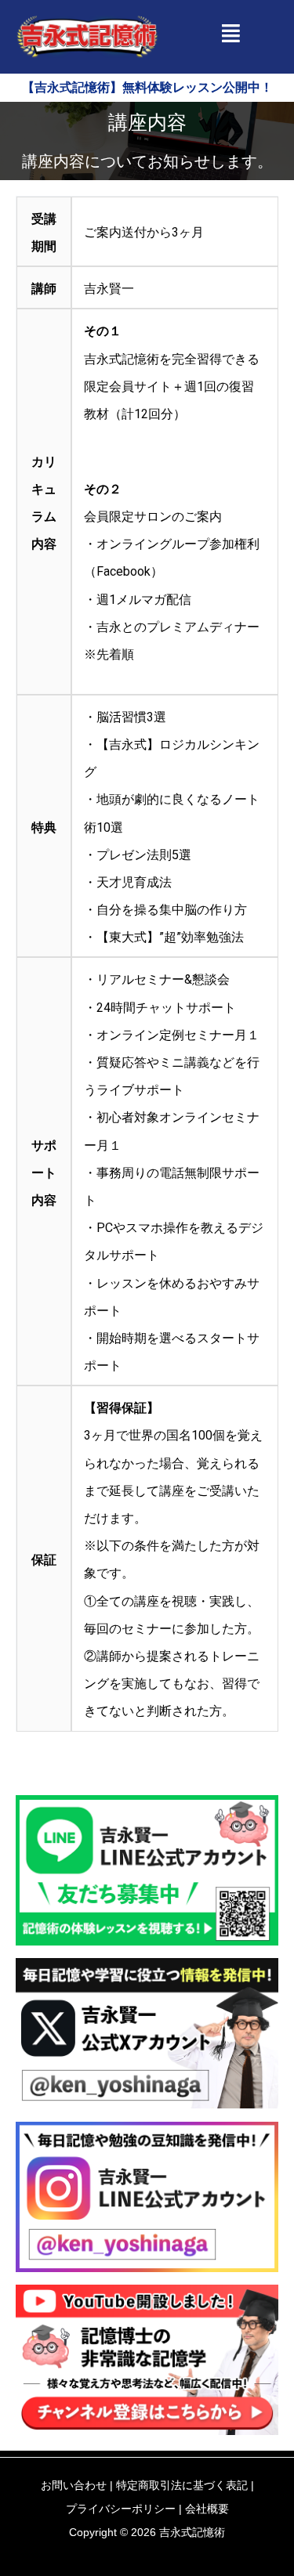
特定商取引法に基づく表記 (182, 2485)
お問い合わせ (74, 2485)
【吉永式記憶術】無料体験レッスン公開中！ (147, 87)
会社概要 (207, 2509)
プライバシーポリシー (121, 2509)
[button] (230, 33)
